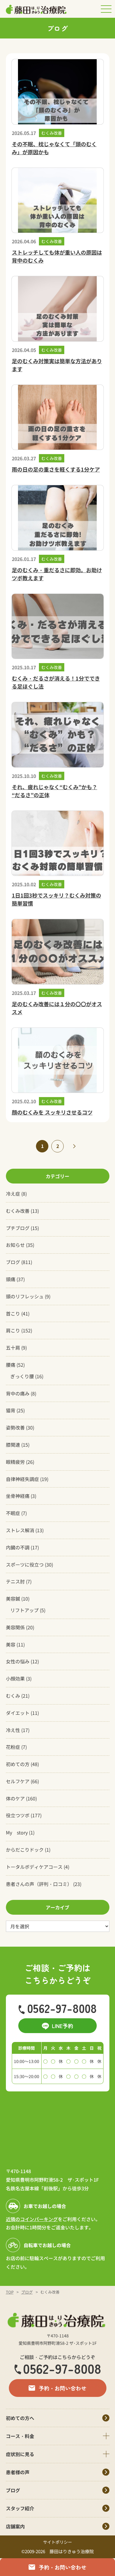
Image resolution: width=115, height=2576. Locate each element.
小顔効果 (15, 1678)
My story (17, 1832)
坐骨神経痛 (18, 1496)
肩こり (13, 1330)
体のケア (15, 1798)
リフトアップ (24, 1610)
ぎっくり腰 (22, 1376)
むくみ (13, 1696)
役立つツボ (18, 1815)
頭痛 (11, 1279)
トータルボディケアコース (34, 1867)
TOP (10, 2292)
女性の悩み (18, 1661)
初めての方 (18, 1764)
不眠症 (13, 1513)
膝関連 (13, 1445)
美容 (11, 1644)
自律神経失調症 (22, 1479)
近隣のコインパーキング (32, 2219)
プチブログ (18, 1228)
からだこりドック (25, 1850)
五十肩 (13, 1348)
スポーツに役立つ (25, 1564)
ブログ (13, 1262)
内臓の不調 (18, 1547)
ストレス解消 (20, 1530)
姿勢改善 (15, 1427)
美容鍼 (13, 1599)
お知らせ (15, 1245)
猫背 (11, 1410)
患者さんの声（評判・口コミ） (39, 1884)
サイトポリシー (57, 2542)
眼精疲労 (15, 1462)
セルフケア (18, 1781)
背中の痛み (18, 1393)
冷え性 (13, 1730)
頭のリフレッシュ (25, 1296)
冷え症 (13, 1194)
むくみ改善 (18, 1211)
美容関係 (15, 1627)
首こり (13, 1313)
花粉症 (13, 1747)
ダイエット (18, 1713)
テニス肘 (15, 1581)
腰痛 (11, 1365)
